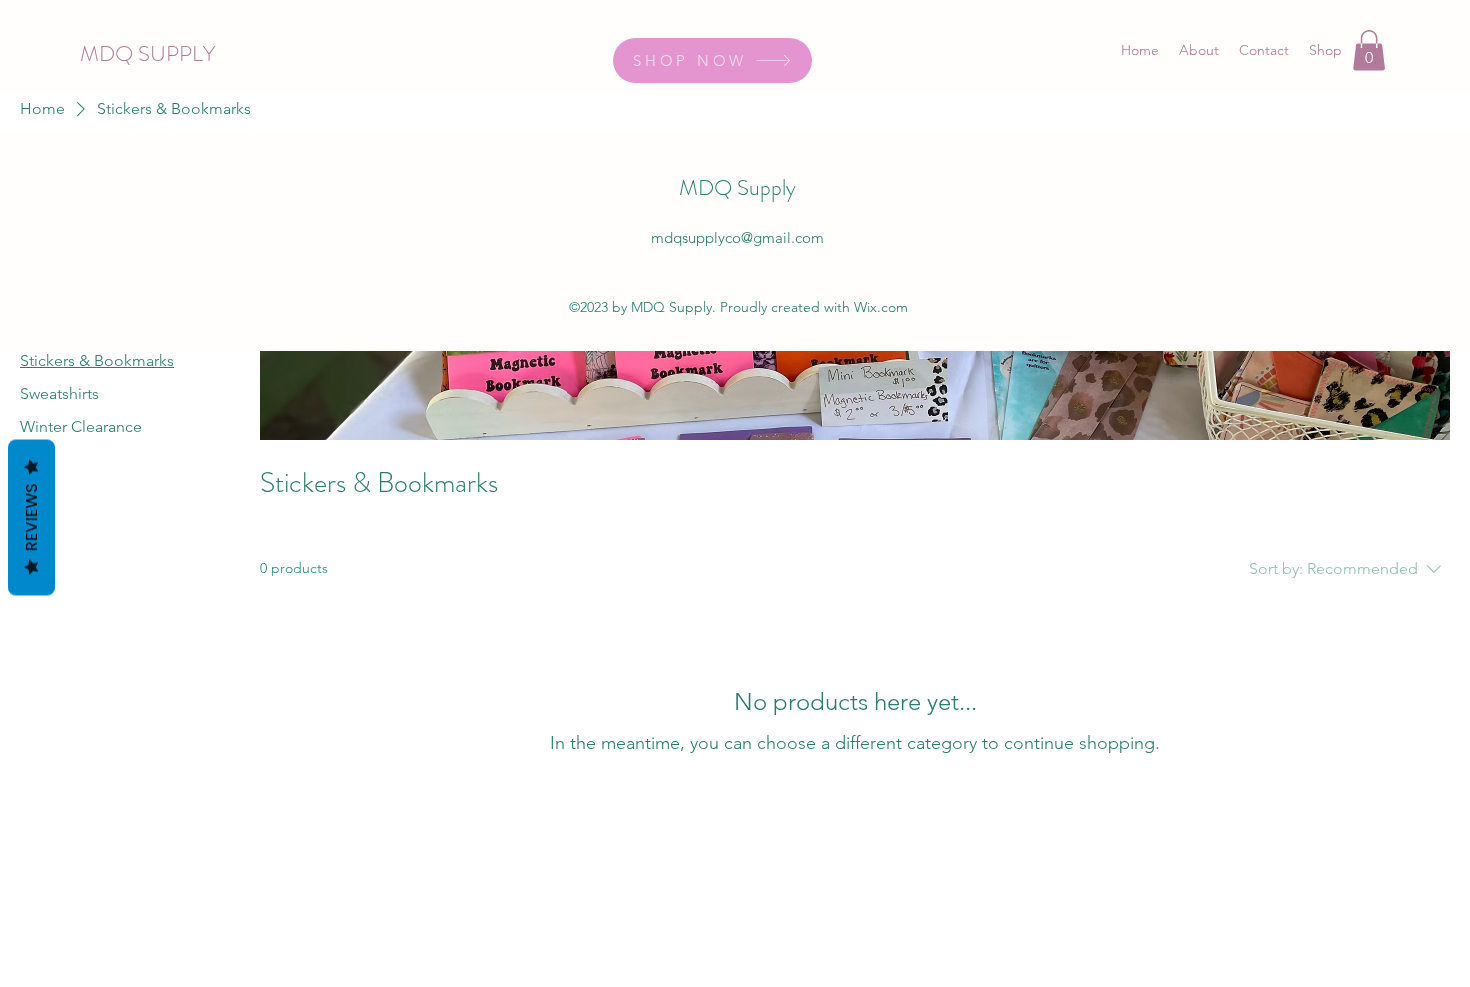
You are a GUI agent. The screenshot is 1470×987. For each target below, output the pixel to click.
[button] (1369, 50)
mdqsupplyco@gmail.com (737, 237)
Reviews (31, 517)
